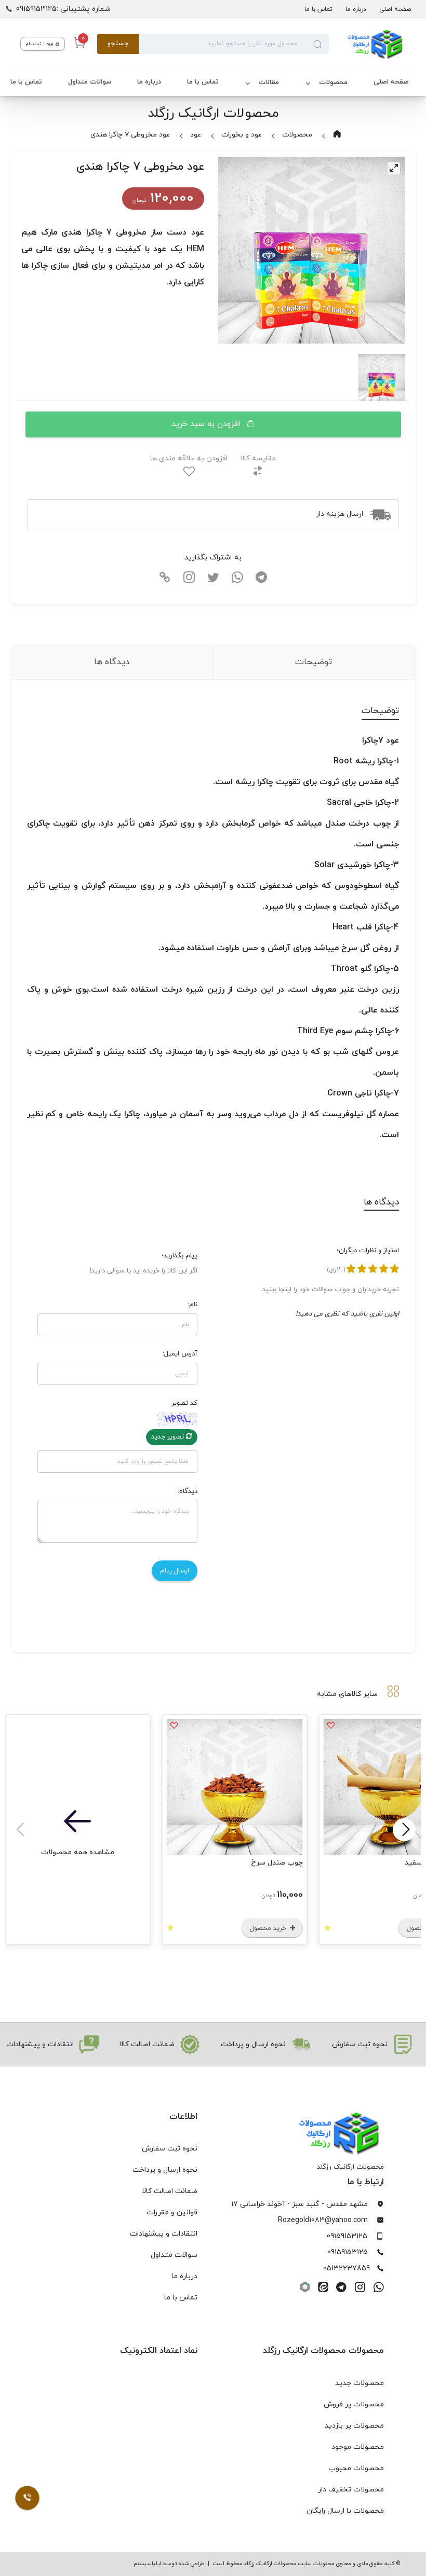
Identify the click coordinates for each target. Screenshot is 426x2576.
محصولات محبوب (356, 2468)
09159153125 (347, 2236)
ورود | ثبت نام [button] (40, 44)
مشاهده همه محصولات (78, 1852)
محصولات (333, 83)
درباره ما (356, 9)
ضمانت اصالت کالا (170, 2191)
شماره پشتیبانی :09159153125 (63, 9)
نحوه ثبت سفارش (170, 2149)
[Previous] (404, 1830)
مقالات (269, 83)
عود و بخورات (242, 135)
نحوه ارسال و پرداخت (165, 2170)
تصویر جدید (169, 1437)
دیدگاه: (188, 1491)
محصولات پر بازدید (354, 2426)
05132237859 (347, 2269)
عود (196, 135)
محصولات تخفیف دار (351, 2490)
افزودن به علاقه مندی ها (189, 458)
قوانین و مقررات (172, 2212)
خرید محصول (269, 1928)
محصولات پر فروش (354, 2404)
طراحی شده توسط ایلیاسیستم (169, 2564)
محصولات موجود (358, 2447)
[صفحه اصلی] (367, 44)
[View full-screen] (394, 168)
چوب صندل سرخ (277, 1863)
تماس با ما (318, 9)
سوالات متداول (90, 82)
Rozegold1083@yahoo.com (323, 2220)
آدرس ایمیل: (180, 1354)
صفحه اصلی (395, 9)
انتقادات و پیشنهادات (164, 2234)
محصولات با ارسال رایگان (345, 2511)
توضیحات (314, 662)
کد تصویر (184, 1403)
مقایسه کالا (258, 458)
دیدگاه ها (112, 662)
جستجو (118, 44)
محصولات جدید (360, 2383)
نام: (192, 1305)
